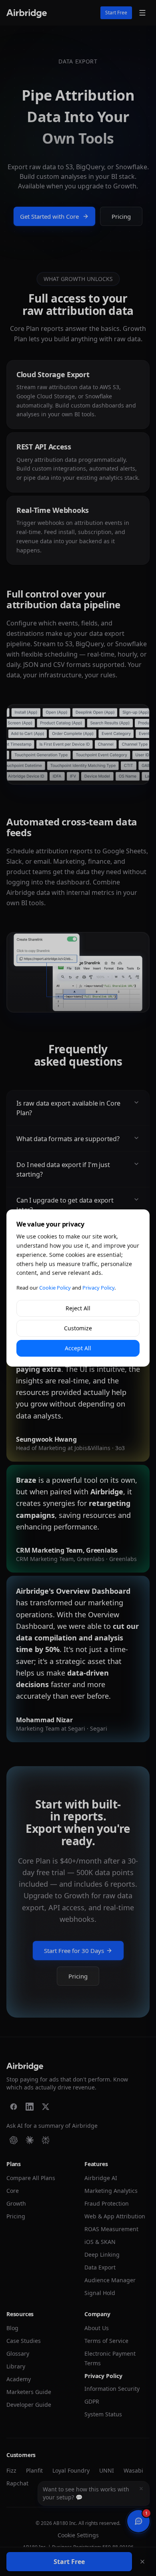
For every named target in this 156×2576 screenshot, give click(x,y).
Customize (78, 1328)
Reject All (78, 1308)
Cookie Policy (55, 1288)
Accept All (78, 1348)
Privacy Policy (98, 1288)
